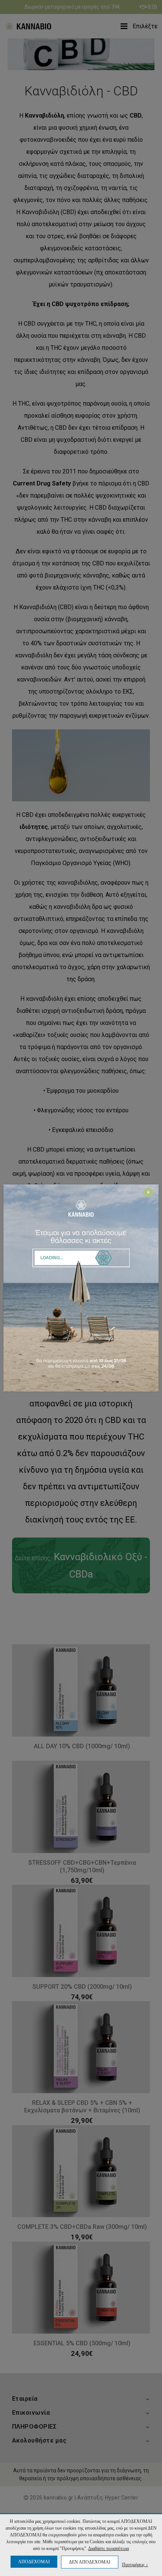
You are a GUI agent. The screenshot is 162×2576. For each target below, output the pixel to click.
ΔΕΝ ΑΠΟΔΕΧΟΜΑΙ (90, 2562)
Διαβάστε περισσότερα (109, 2548)
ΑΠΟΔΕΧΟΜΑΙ (34, 2562)
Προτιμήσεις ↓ (135, 2565)
